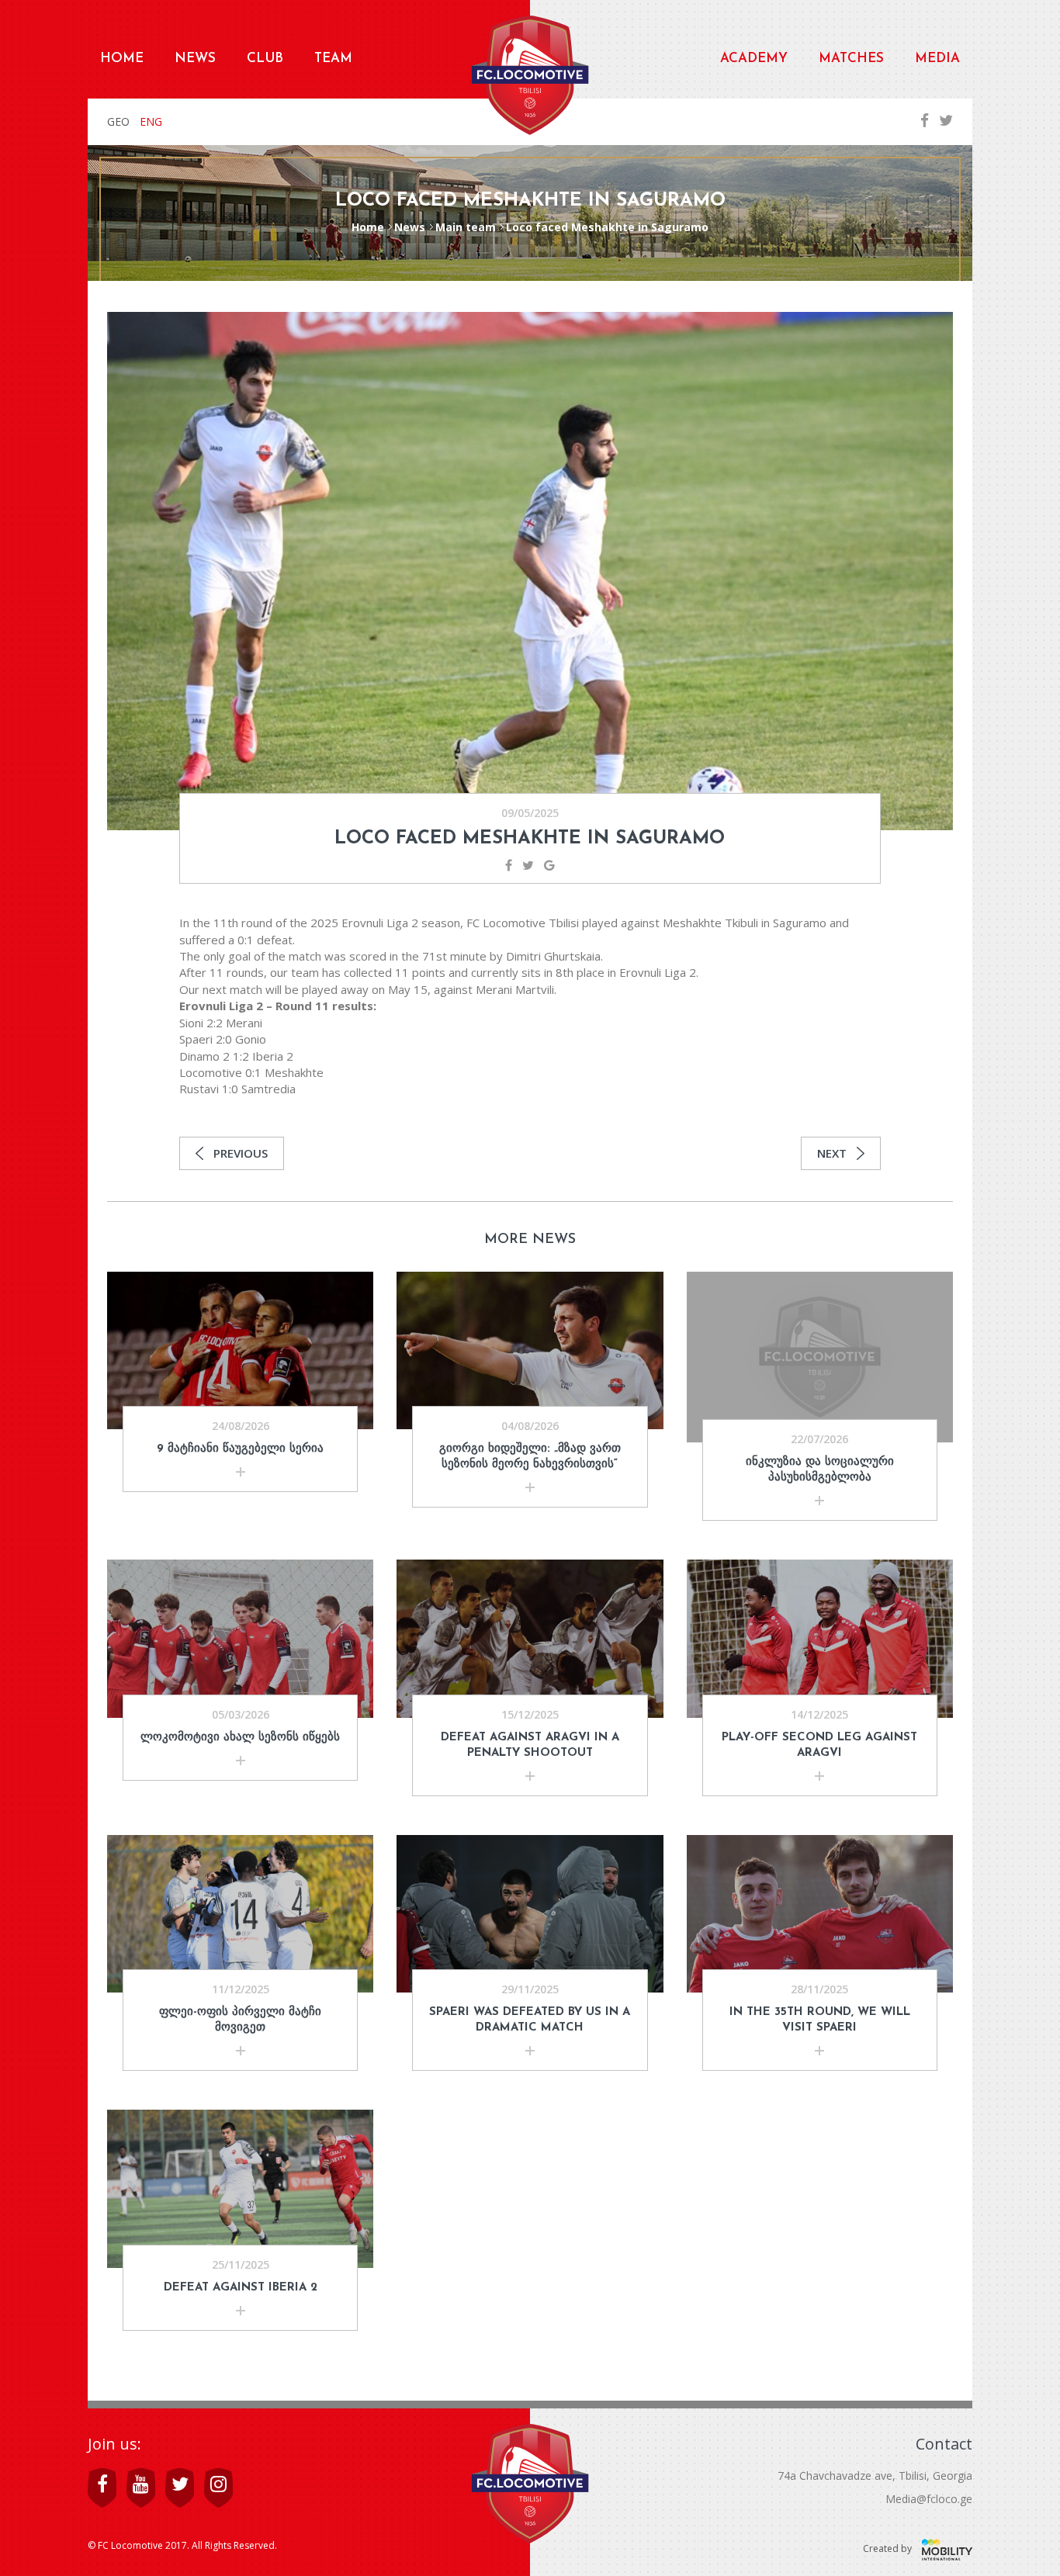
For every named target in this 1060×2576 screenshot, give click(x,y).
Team (333, 59)
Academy (754, 59)
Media (937, 59)
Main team (466, 227)
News (195, 59)
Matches (851, 59)
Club (265, 59)
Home (122, 59)
